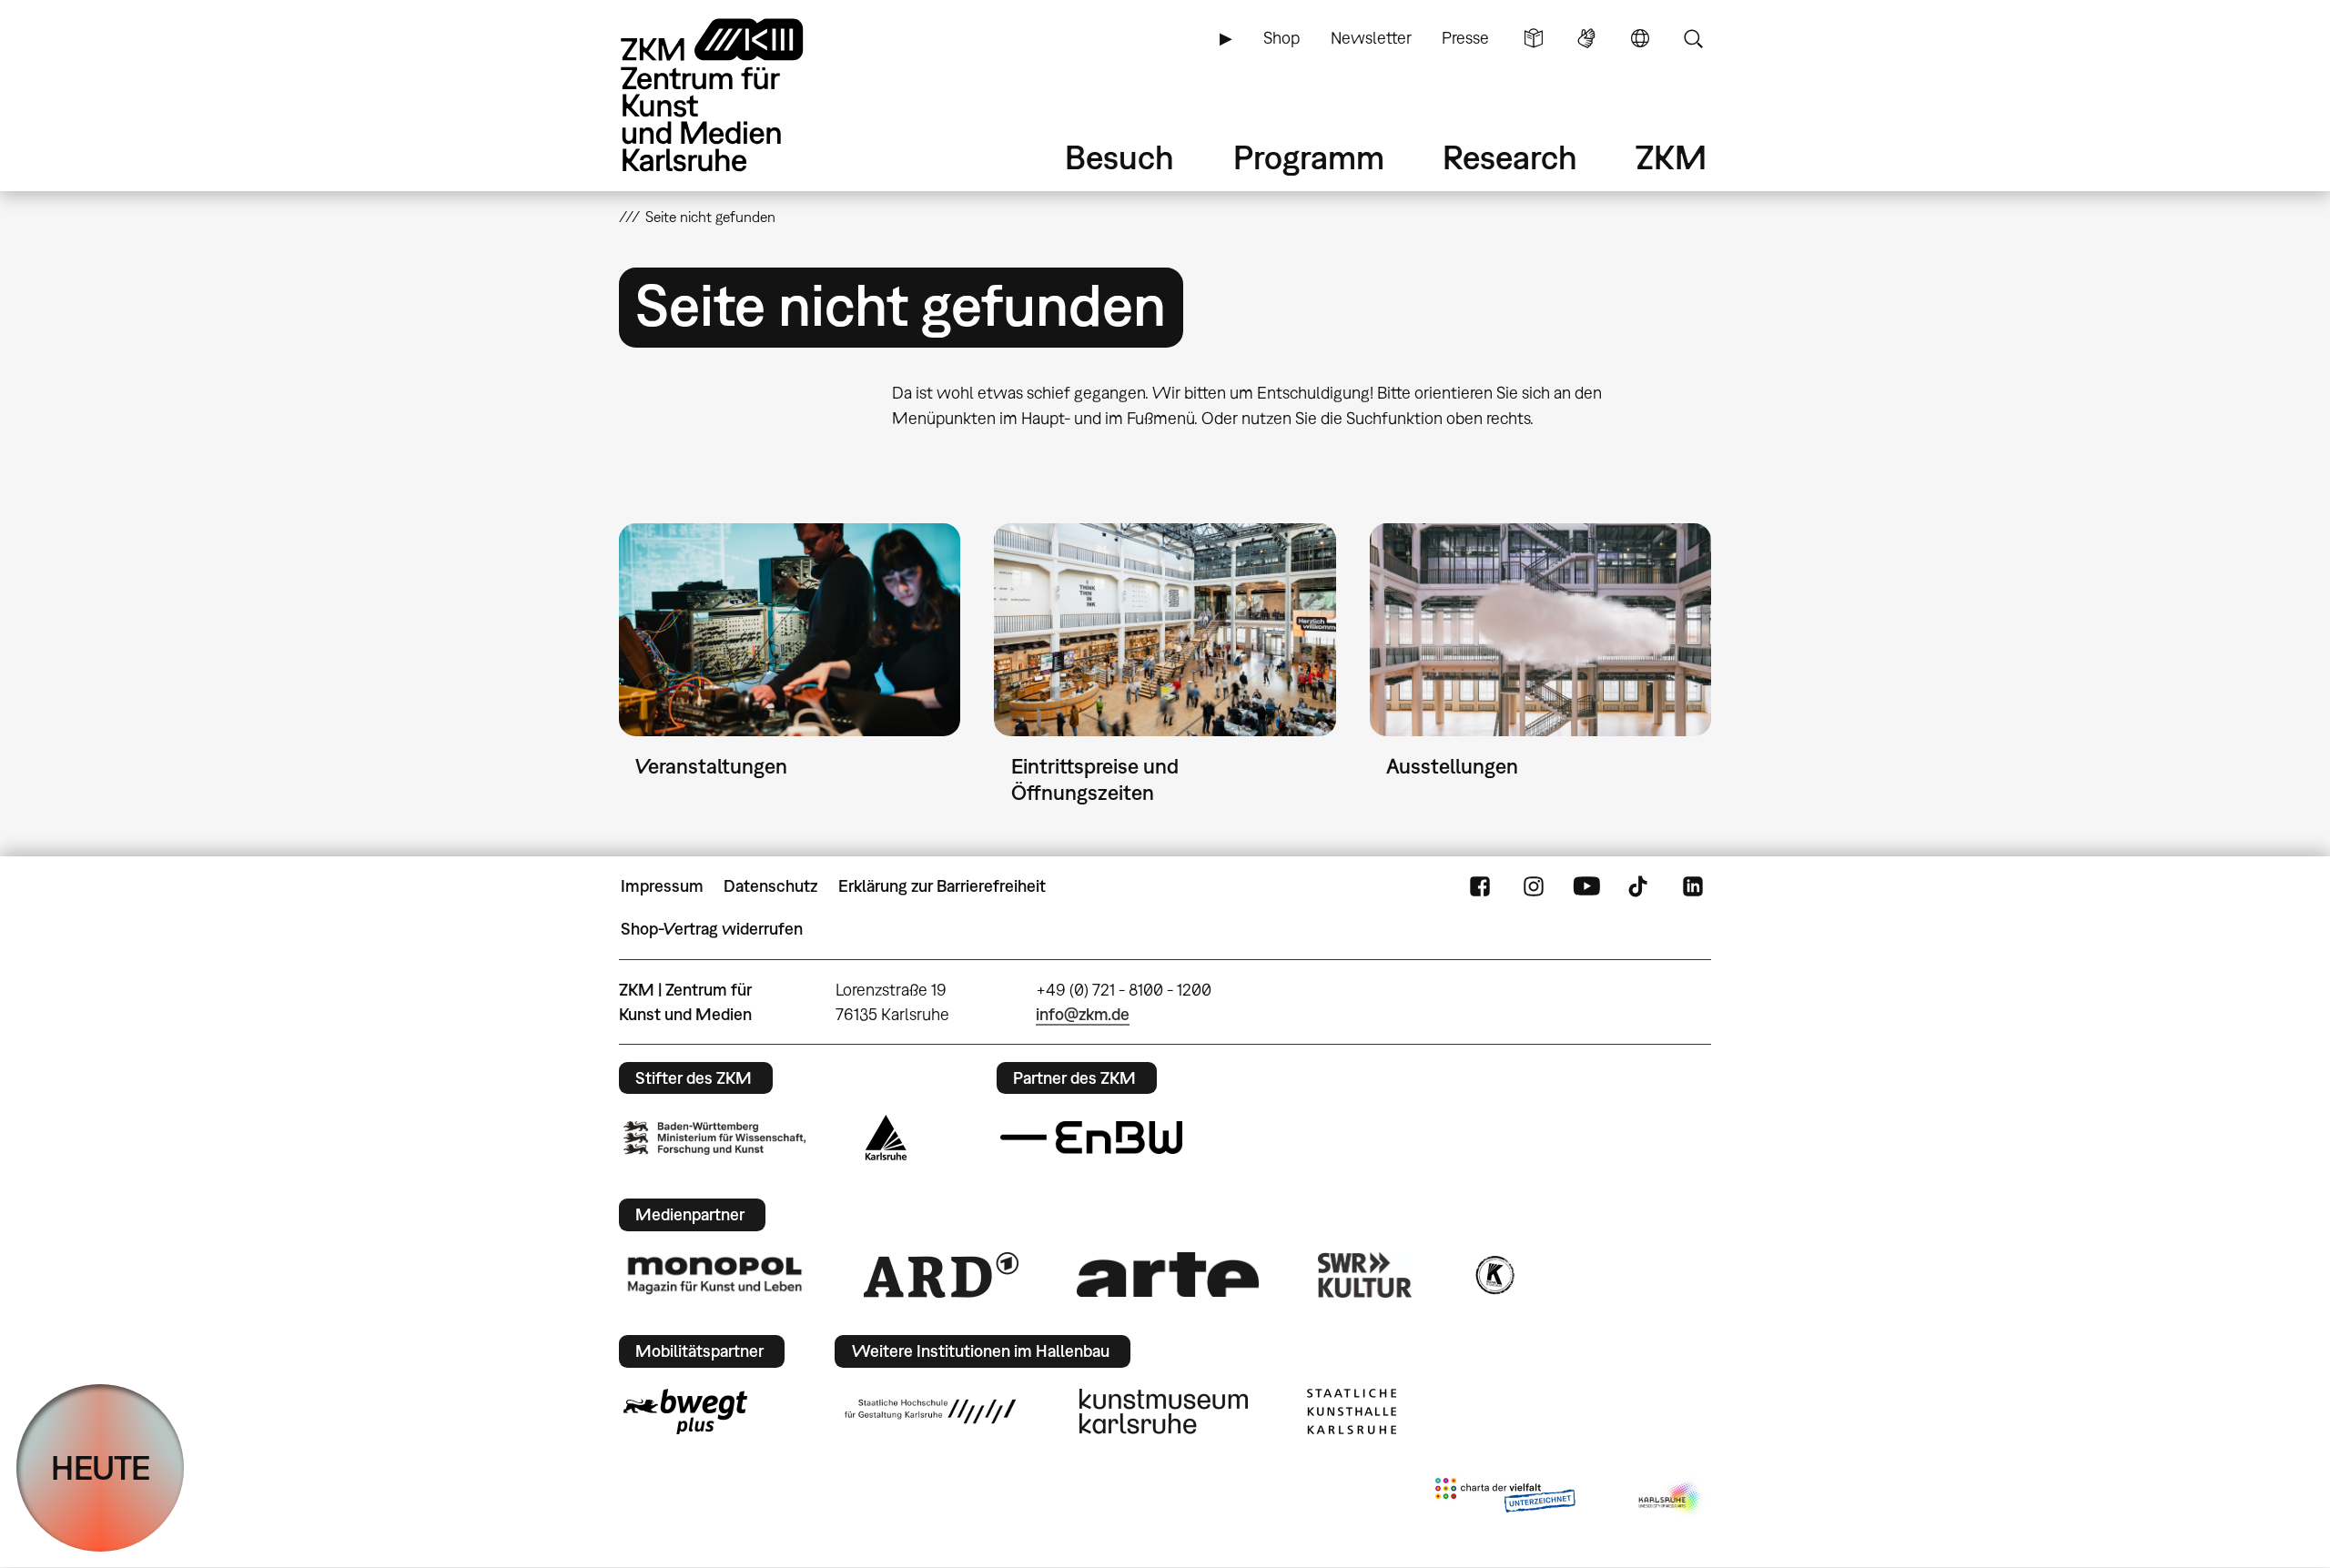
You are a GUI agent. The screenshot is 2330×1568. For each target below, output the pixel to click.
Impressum (662, 886)
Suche (1693, 38)
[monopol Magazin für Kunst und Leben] (714, 1274)
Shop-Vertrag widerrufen (712, 929)
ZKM (1671, 157)
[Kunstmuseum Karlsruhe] (1164, 1411)
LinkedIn (1693, 886)
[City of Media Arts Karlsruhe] (1671, 1499)
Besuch (1119, 157)
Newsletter (1371, 38)
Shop (1281, 38)
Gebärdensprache (1586, 38)
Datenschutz (770, 886)
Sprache (1640, 38)
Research (1510, 157)
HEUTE (101, 1467)
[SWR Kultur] (1365, 1275)
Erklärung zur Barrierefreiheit (942, 886)
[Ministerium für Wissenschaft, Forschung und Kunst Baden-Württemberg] (714, 1138)
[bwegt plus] (685, 1411)
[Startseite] (737, 95)
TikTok (1640, 886)
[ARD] (941, 1275)
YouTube (1586, 886)
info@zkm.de (1083, 1014)
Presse (1465, 38)
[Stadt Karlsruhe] (886, 1138)
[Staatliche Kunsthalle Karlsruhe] (1352, 1411)
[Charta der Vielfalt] (1505, 1499)
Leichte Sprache (1534, 38)
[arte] (1168, 1275)
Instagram (1534, 886)
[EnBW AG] (1091, 1138)
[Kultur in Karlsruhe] (1494, 1275)
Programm (1309, 157)
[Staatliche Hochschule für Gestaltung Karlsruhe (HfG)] (930, 1411)
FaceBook (1480, 886)
